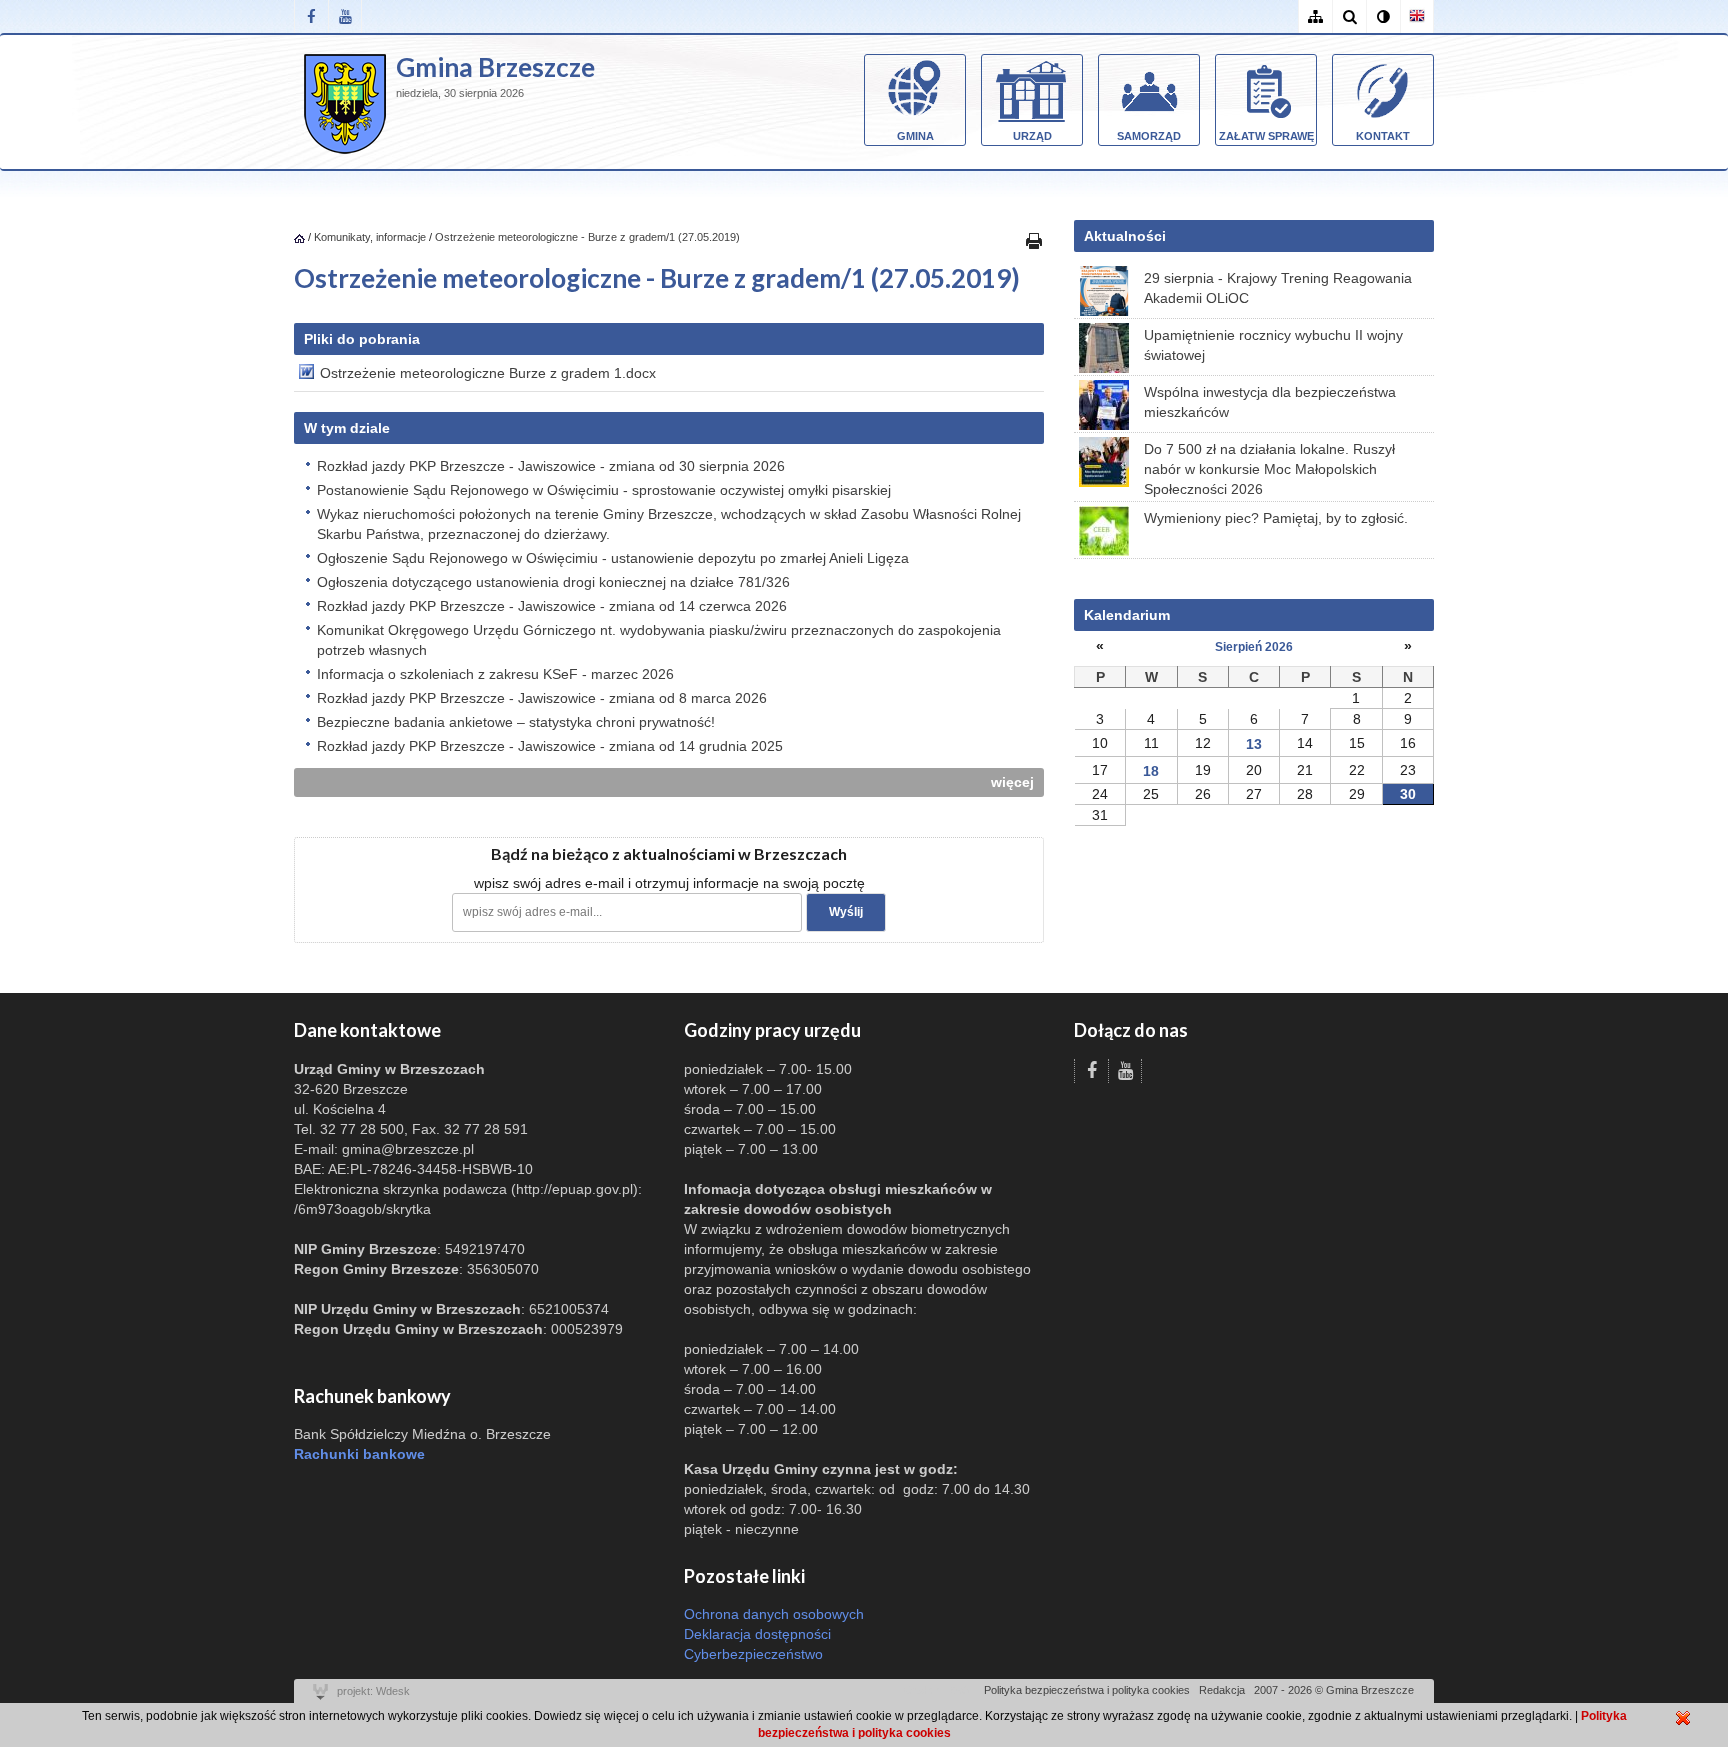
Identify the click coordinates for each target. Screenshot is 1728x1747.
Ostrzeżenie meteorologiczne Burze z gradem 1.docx (488, 373)
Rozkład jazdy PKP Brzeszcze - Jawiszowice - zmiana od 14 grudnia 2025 (550, 746)
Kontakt (1383, 136)
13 (1254, 744)
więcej (1012, 782)
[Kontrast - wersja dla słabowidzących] (1383, 16)
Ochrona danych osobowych (774, 1614)
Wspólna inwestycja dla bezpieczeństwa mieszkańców (1270, 402)
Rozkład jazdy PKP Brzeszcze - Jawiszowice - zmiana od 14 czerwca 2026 (552, 606)
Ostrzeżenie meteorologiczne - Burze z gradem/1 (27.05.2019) (587, 237)
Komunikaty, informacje (370, 237)
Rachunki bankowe (359, 1454)
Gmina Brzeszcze (495, 67)
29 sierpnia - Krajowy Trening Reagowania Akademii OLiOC (1278, 288)
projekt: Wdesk (373, 1691)
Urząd (1032, 136)
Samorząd (1149, 136)
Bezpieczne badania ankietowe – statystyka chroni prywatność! (516, 722)
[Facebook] (311, 16)
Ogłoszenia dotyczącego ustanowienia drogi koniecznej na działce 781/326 (553, 582)
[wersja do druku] (1034, 240)
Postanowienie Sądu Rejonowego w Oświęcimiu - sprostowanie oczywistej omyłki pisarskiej (604, 490)
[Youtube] (345, 16)
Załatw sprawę (1266, 136)
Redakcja (1222, 1690)
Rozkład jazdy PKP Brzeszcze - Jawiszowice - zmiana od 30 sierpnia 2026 (551, 466)
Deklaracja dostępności (757, 1634)
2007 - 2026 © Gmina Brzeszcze (1334, 1690)
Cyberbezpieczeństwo (753, 1654)
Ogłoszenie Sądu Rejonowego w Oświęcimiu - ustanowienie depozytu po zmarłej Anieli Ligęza (613, 558)
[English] (1417, 16)
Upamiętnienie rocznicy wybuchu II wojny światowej (1273, 345)
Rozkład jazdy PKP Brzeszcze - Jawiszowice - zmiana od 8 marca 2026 (542, 698)
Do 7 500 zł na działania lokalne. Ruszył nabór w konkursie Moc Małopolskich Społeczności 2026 (1269, 469)
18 (1151, 771)
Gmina (915, 136)
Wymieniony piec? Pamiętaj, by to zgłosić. (1276, 518)
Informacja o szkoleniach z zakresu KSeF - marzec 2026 (495, 674)
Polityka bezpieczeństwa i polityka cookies (1087, 1690)
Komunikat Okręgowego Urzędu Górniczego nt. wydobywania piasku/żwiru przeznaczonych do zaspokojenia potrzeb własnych (659, 640)
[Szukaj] (1349, 16)
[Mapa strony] (1315, 16)
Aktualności (1125, 236)
